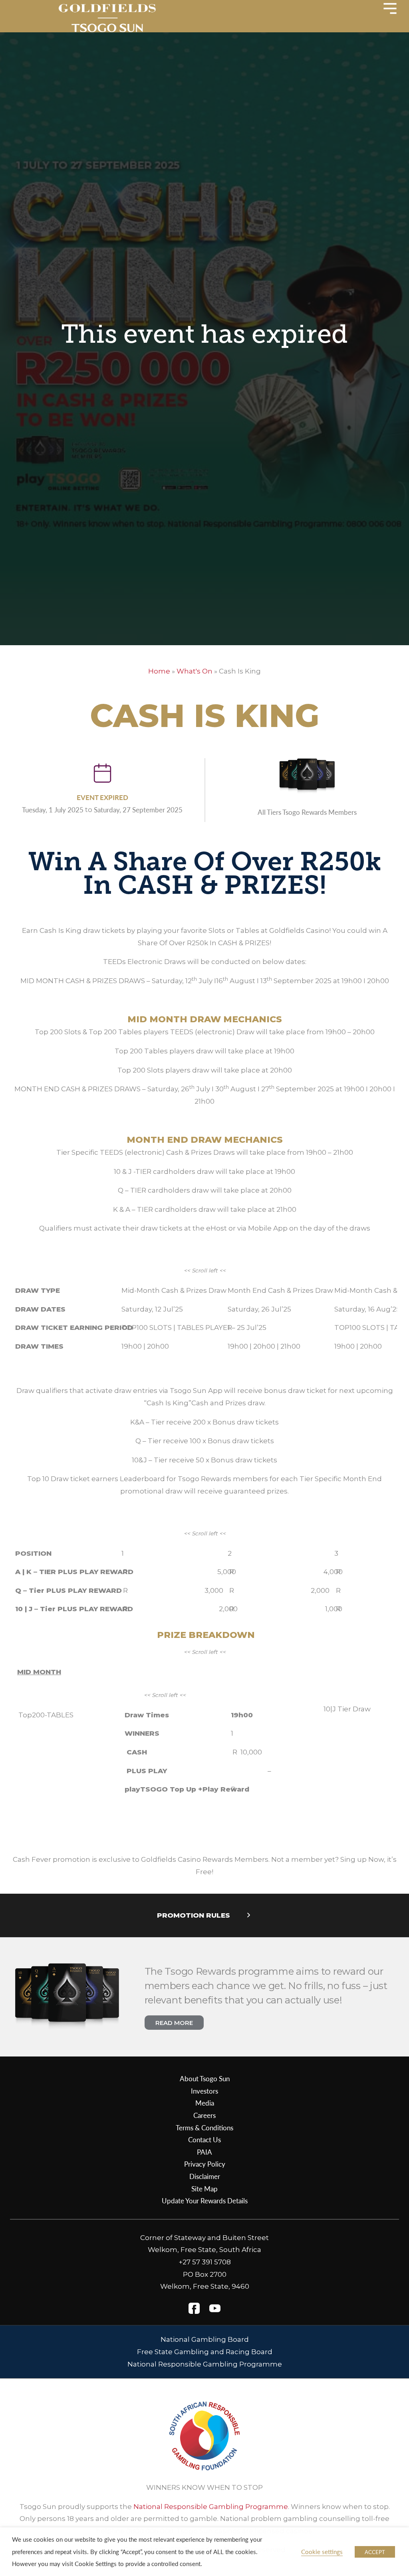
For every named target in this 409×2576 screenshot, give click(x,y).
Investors (204, 2091)
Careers (204, 2115)
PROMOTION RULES (194, 1915)
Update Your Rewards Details (205, 2201)
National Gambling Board (205, 2339)
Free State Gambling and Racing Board (205, 2352)
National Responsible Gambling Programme (205, 2364)
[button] (204, 1916)
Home (159, 671)
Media (205, 2103)
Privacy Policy (205, 2164)
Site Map (204, 2189)
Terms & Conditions (204, 2128)
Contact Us (204, 2139)
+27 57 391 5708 (205, 2262)
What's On (195, 671)
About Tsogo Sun (205, 2078)
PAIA (204, 2152)
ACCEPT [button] (375, 2552)
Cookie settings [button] (322, 2552)
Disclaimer (205, 2176)
